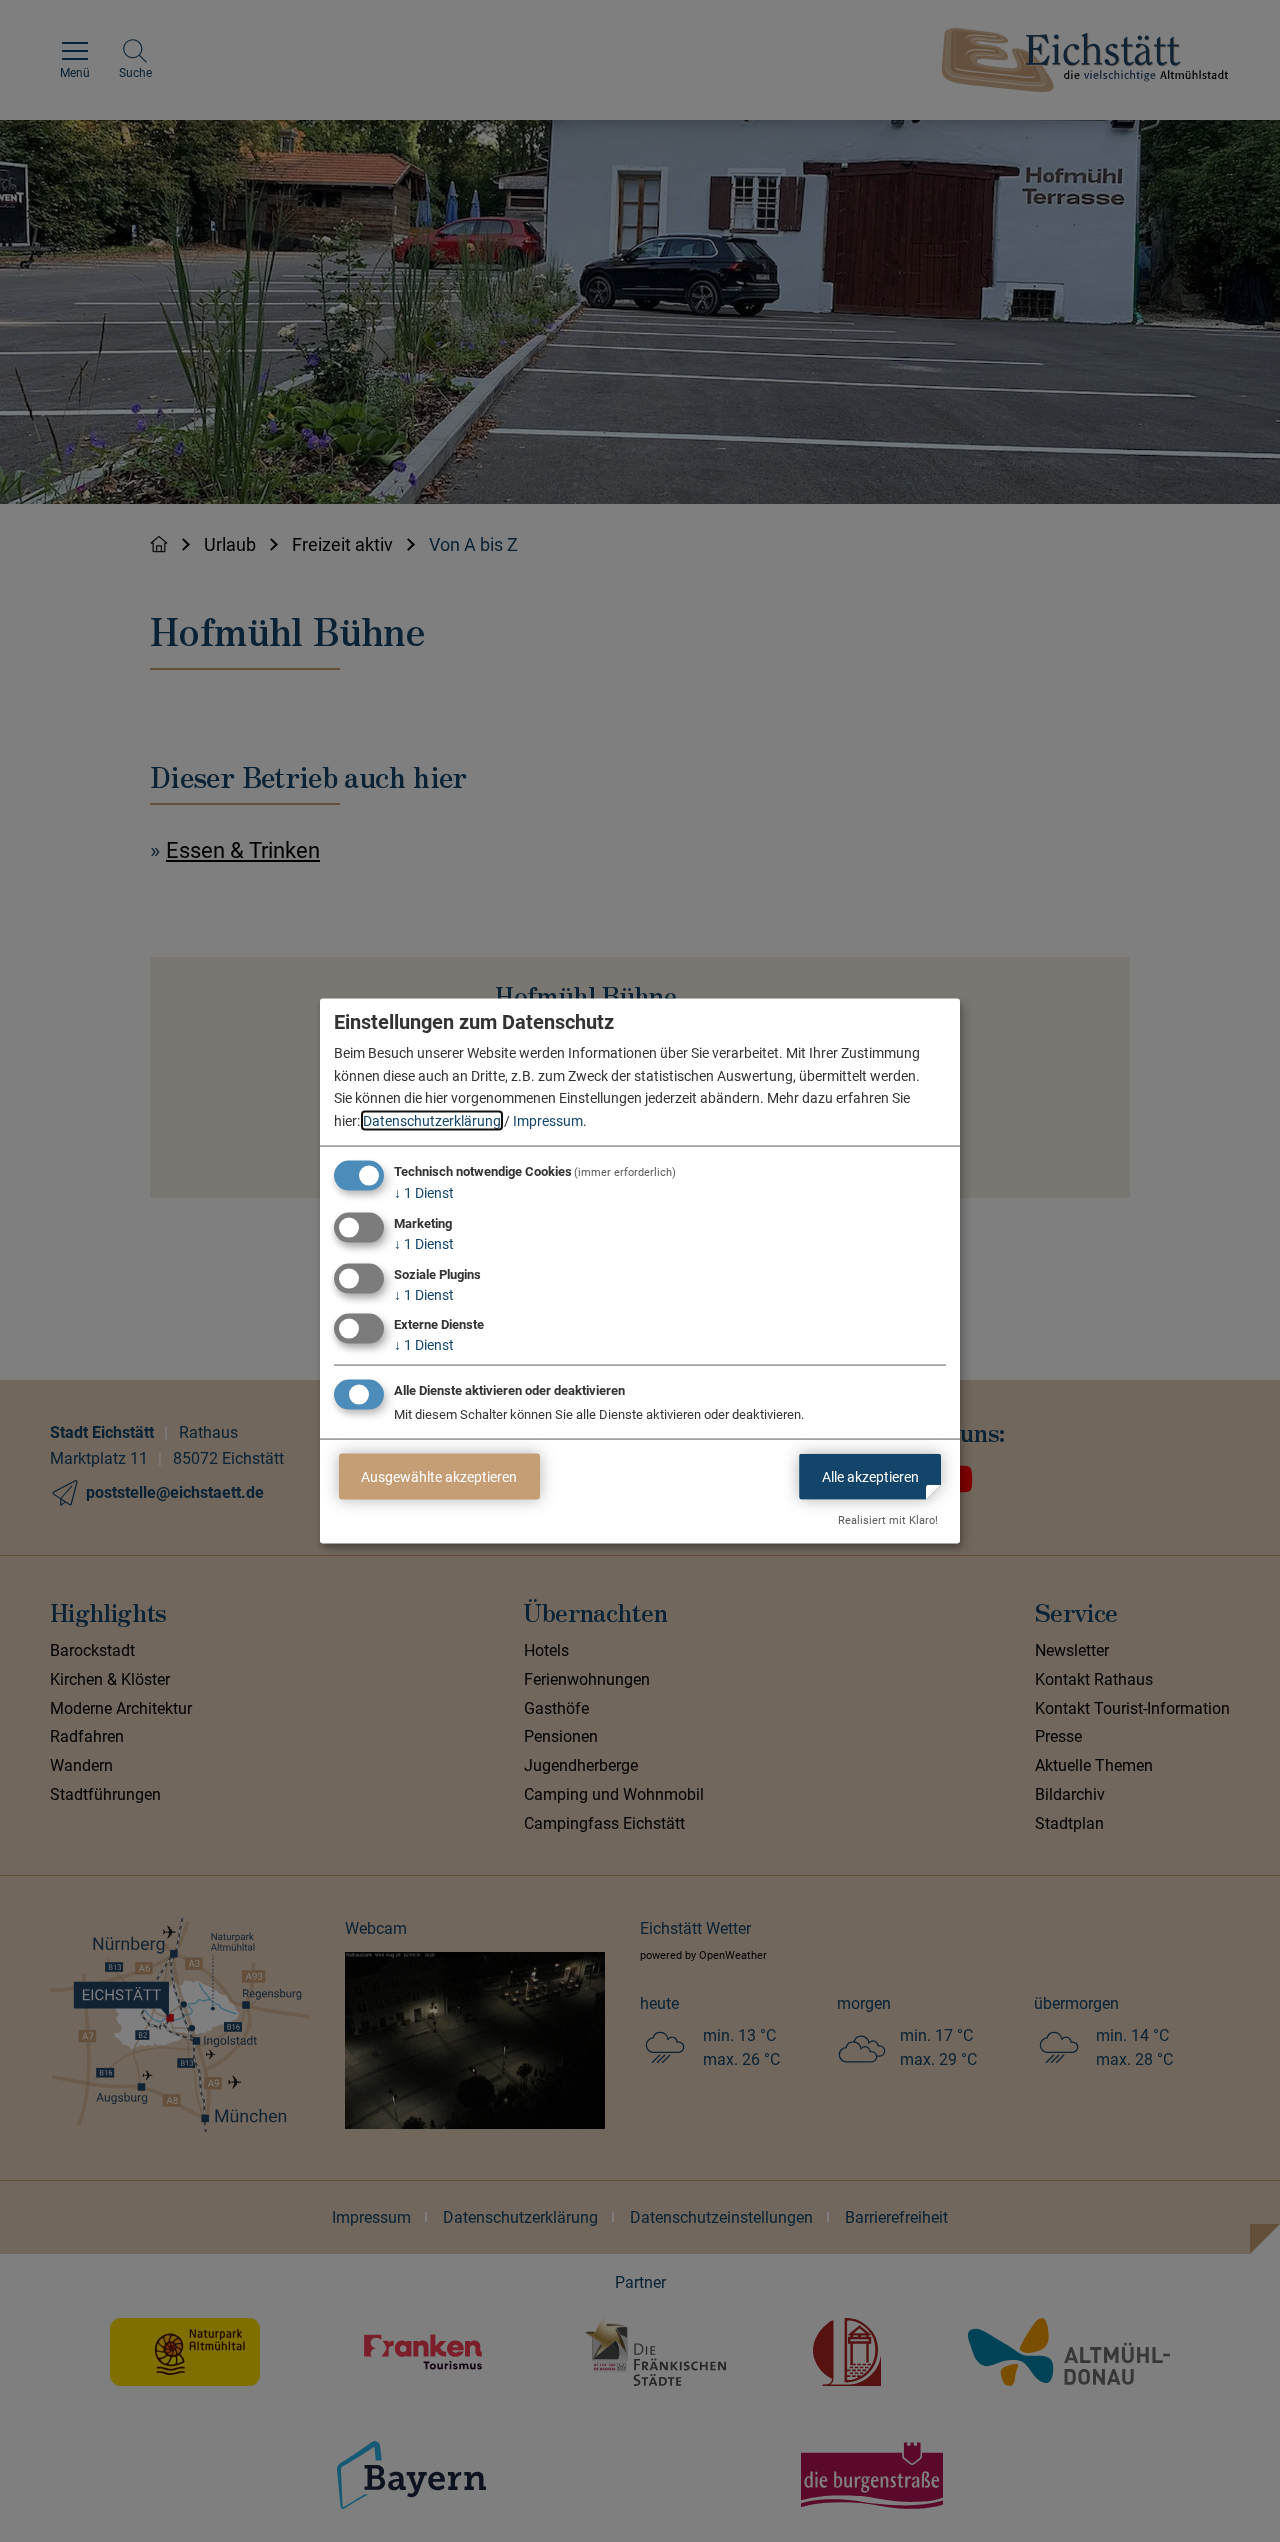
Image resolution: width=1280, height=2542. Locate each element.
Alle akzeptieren (870, 1476)
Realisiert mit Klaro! (888, 1520)
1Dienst (424, 1193)
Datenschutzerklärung (432, 1120)
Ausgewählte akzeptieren (439, 1476)
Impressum (548, 1120)
